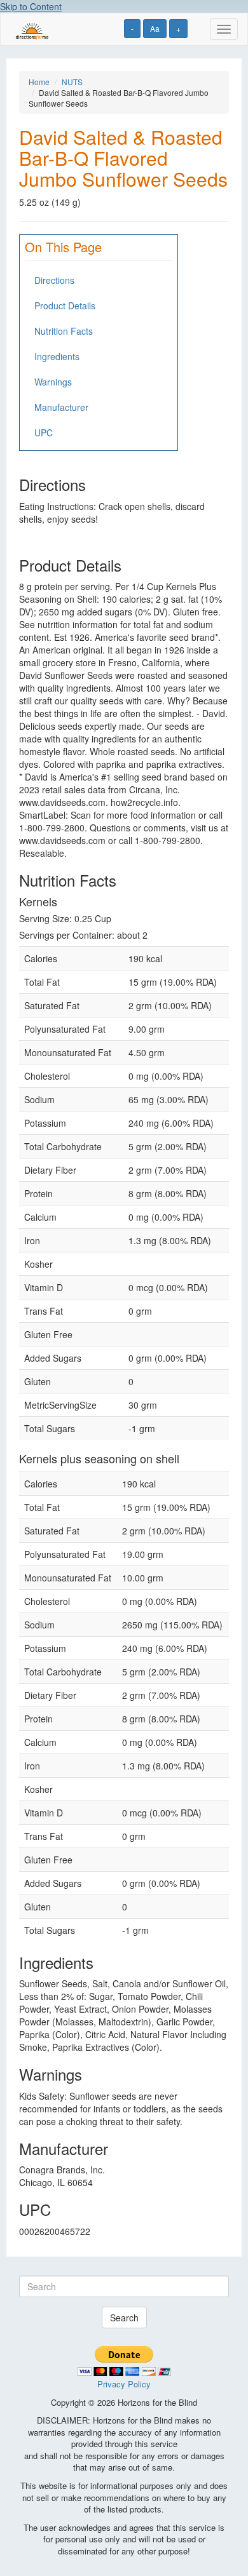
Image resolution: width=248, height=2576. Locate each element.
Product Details (65, 305)
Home (39, 82)
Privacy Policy (124, 2384)
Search (124, 2318)
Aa (155, 28)
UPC (44, 433)
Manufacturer (61, 407)
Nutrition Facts (64, 331)
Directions (54, 280)
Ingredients (57, 356)
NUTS (72, 82)
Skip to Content (31, 6)
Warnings (53, 382)
